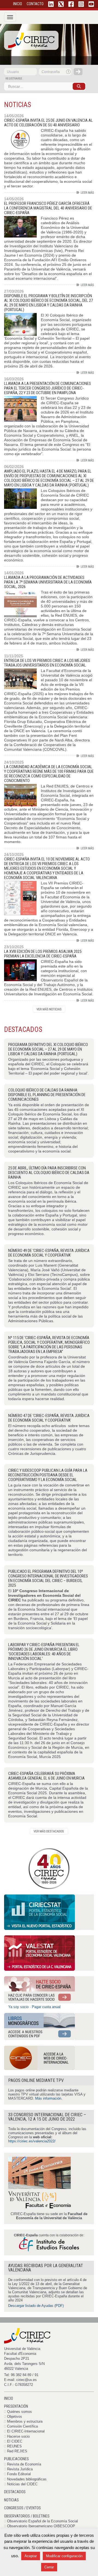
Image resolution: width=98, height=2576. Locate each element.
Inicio (9, 2398)
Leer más (85, 192)
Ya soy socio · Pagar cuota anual (34, 2007)
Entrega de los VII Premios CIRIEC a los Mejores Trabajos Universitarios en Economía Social (47, 663)
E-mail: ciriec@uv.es (20, 2380)
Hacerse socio (18, 2436)
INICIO (18, 4)
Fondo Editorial (19, 2474)
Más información (48, 2098)
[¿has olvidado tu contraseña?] (69, 72)
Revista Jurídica (20, 2469)
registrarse (14, 79)
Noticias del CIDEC (22, 2484)
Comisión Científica (22, 2426)
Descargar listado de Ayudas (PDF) (36, 2306)
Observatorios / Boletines (27, 2516)
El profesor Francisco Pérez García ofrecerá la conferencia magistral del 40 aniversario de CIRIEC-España (48, 208)
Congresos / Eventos (22, 2508)
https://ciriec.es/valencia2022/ (32, 2141)
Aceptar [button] (31, 2556)
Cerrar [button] (49, 2567)
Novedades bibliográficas (27, 2479)
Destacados (15, 2492)
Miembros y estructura (25, 2421)
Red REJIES (17, 2451)
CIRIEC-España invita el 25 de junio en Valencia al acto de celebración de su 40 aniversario (48, 123)
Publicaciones (16, 2459)
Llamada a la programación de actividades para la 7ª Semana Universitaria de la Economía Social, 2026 (48, 582)
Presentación (16, 2406)
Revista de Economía (24, 2464)
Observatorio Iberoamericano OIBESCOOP (41, 2526)
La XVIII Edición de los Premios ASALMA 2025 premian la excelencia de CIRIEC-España (43, 954)
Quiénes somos (19, 2412)
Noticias (11, 2500)
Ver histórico (49, 1009)
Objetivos (15, 2417)
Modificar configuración (64, 2556)
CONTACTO (35, 4)
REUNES (14, 2446)
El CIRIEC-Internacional (26, 2431)
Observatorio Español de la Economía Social (42, 2521)
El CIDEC (15, 2441)
